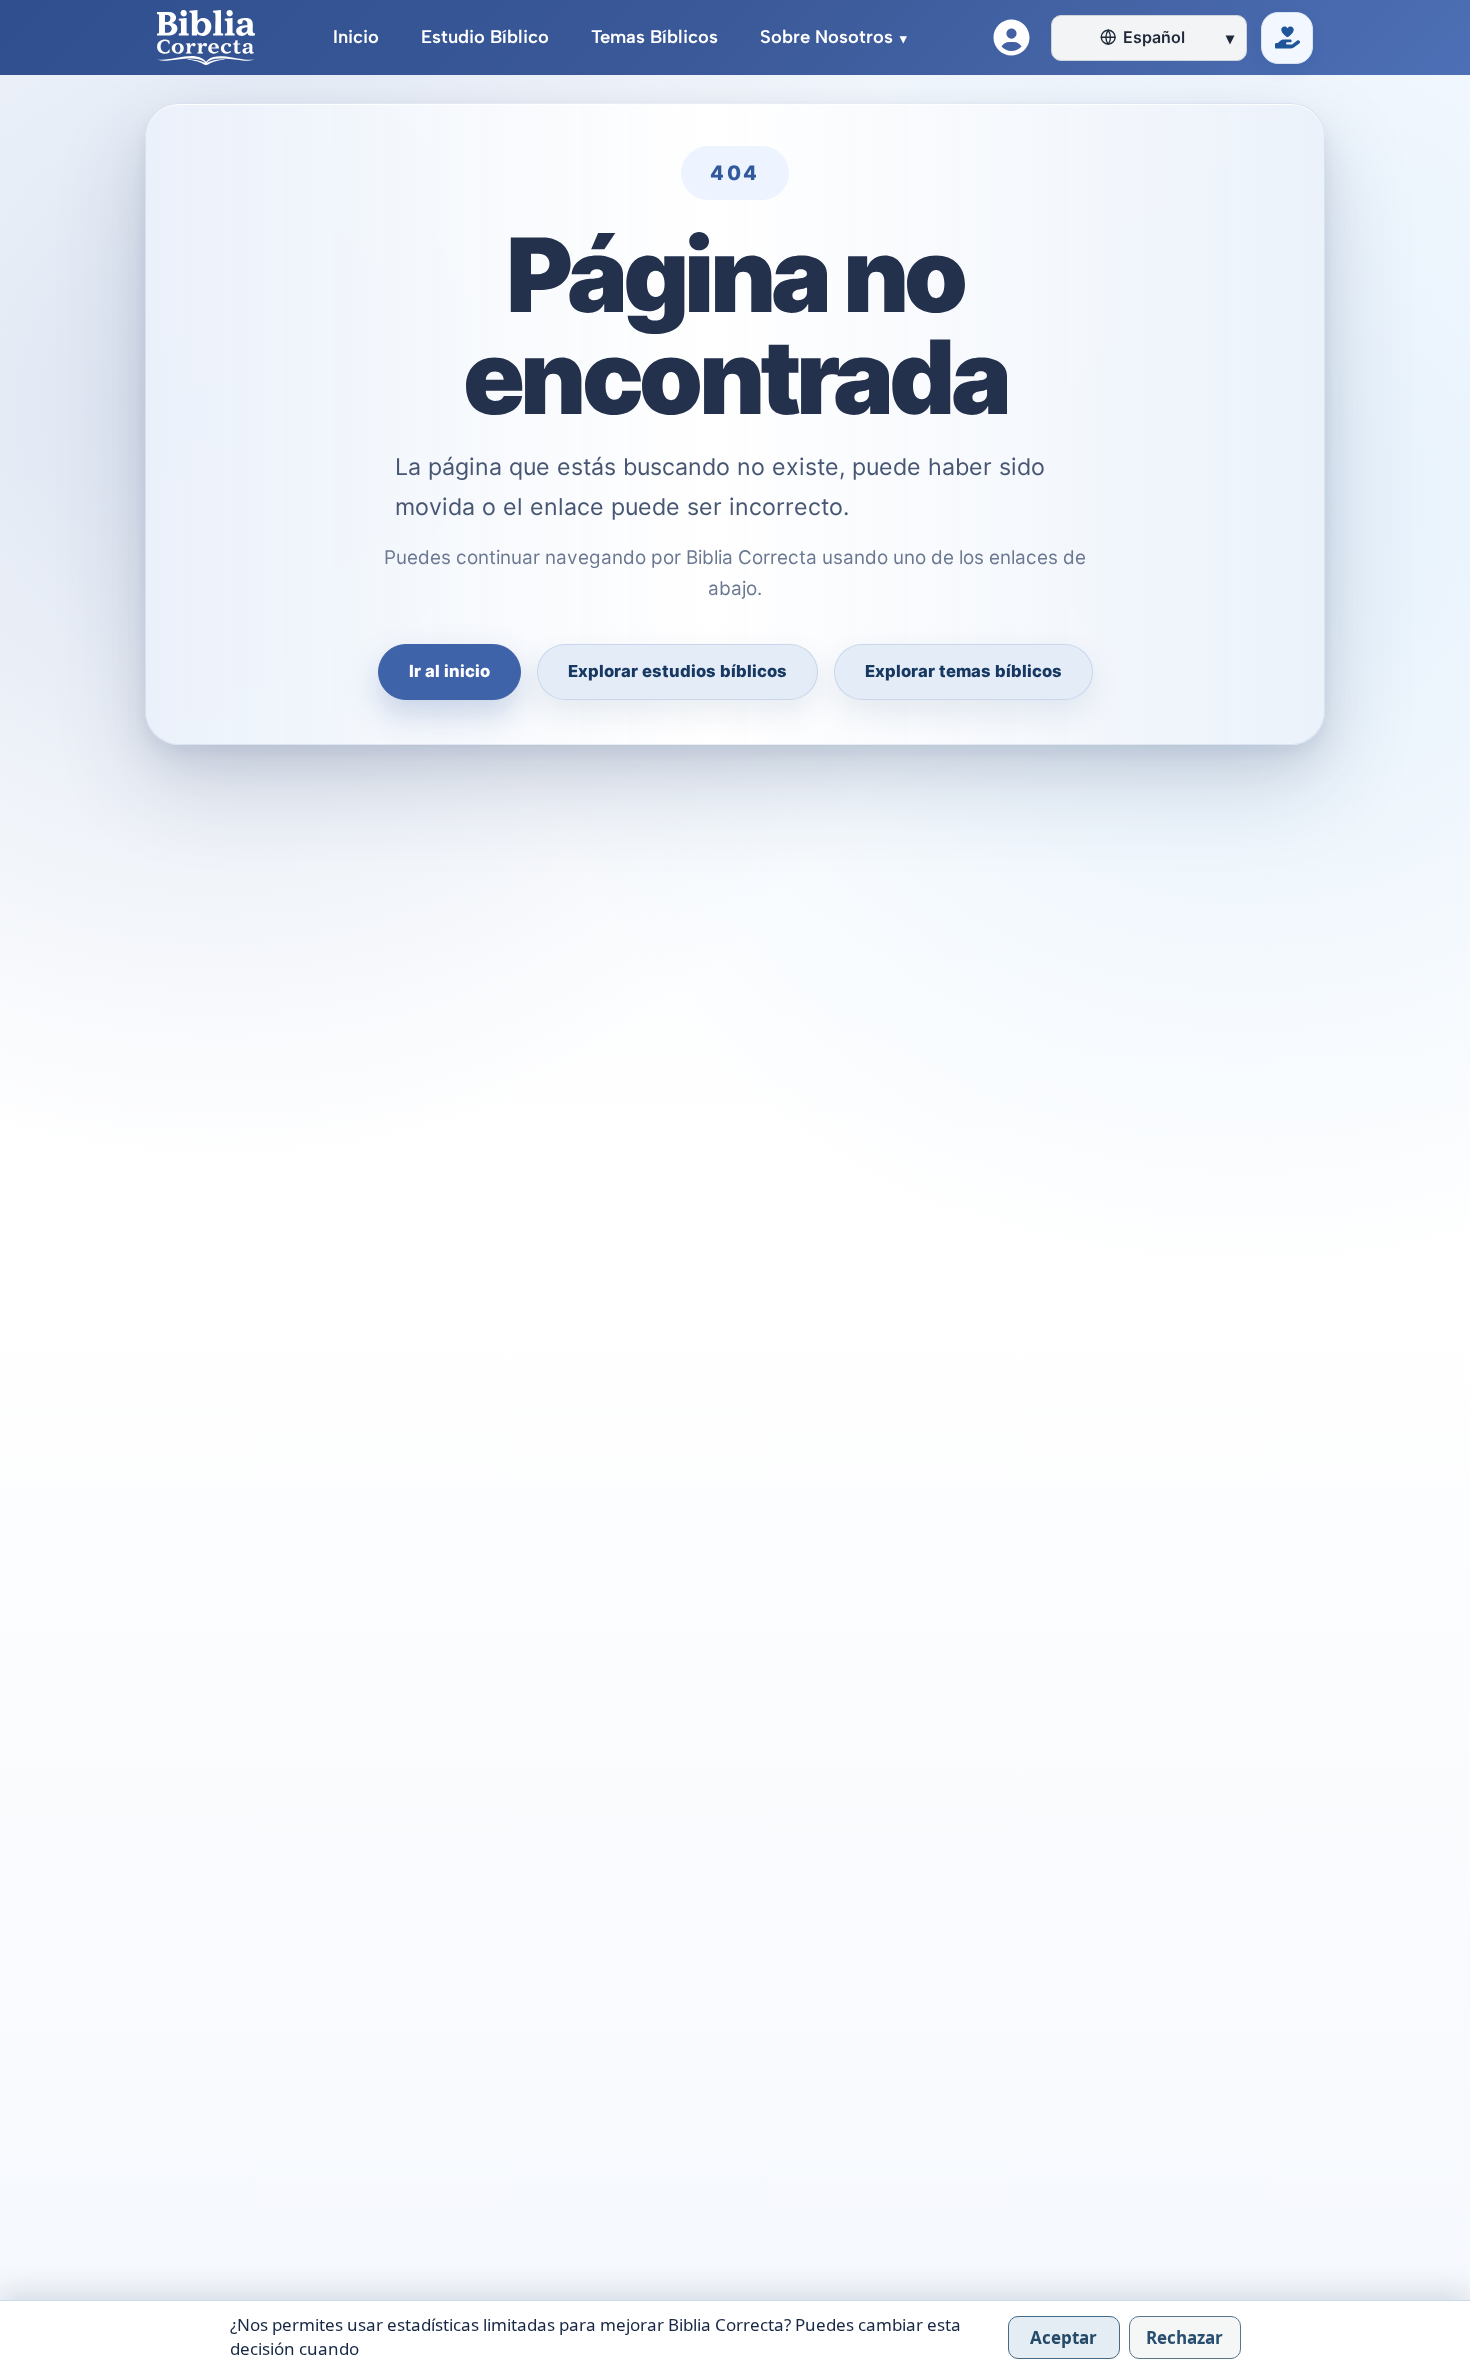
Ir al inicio (449, 671)
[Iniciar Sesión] (1011, 38)
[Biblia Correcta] (206, 37)
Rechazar (1184, 2337)
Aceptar (1063, 2337)
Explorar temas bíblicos (963, 671)
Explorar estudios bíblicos (677, 671)
